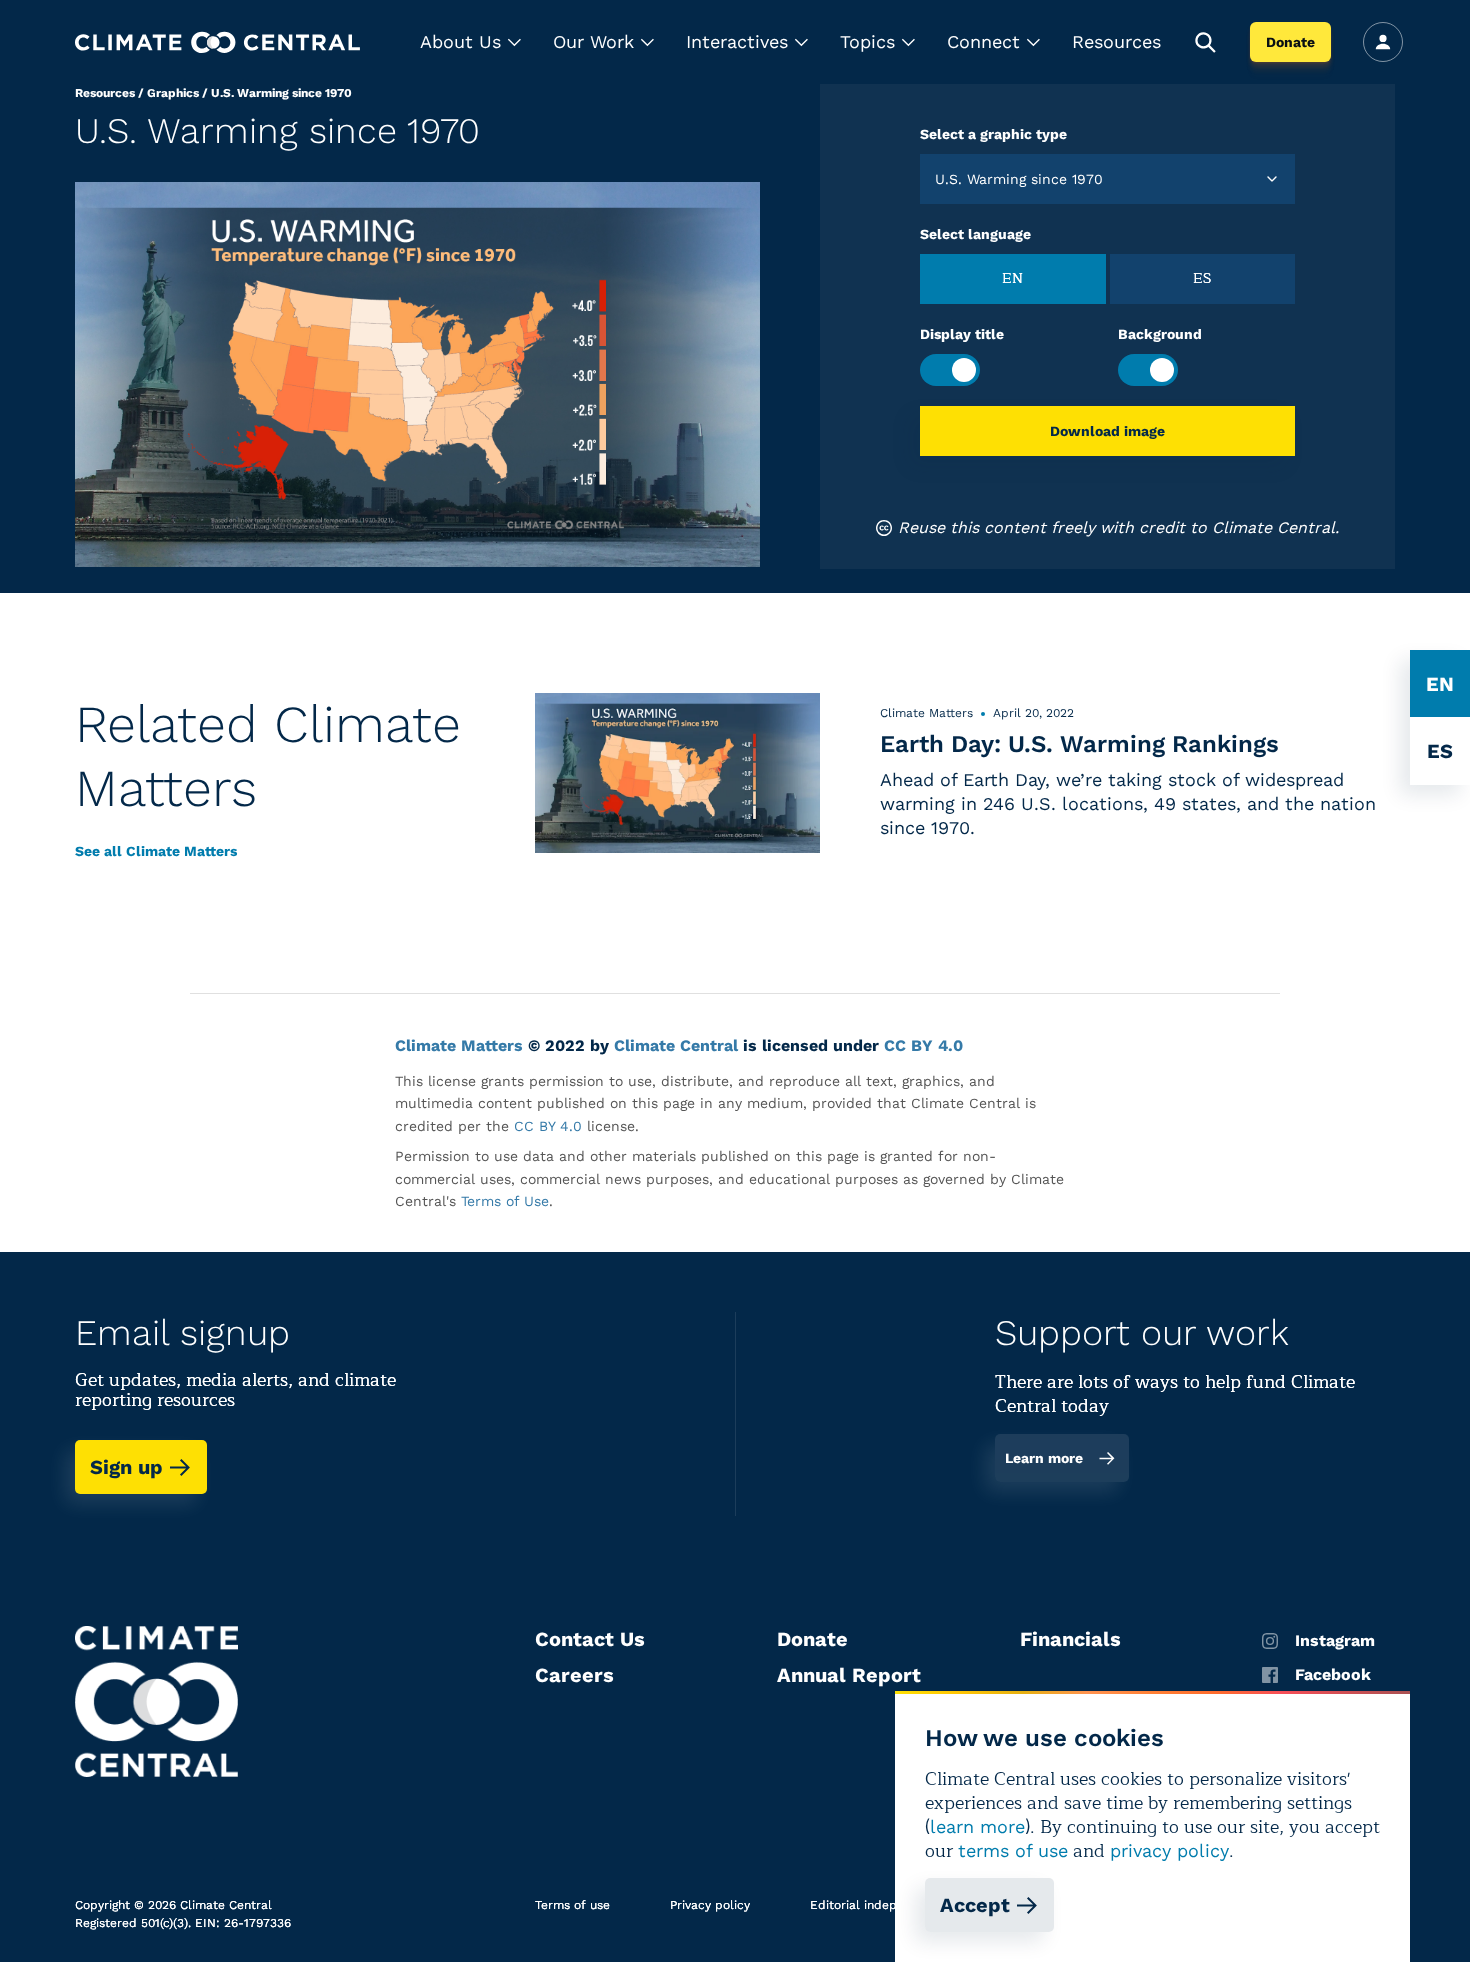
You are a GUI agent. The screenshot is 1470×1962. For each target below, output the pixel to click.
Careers (574, 1675)
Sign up (126, 1467)
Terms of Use (505, 1201)
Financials (1070, 1639)
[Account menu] (1383, 42)
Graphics (173, 93)
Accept (975, 1905)
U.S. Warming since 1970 (281, 93)
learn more (977, 1826)
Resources (1116, 41)
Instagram (1335, 1641)
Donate (1290, 42)
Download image (1107, 431)
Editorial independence (878, 1905)
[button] (470, 42)
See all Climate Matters (156, 851)
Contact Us (590, 1639)
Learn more (1044, 1458)
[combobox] (937, 179)
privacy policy (1169, 1850)
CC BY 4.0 (923, 1045)
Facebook (1333, 1675)
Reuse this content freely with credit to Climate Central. (1118, 527)
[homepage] (217, 42)
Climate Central (676, 1045)
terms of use (1013, 1850)
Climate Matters (459, 1045)
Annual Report (849, 1675)
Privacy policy (710, 1905)
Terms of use (572, 1905)
